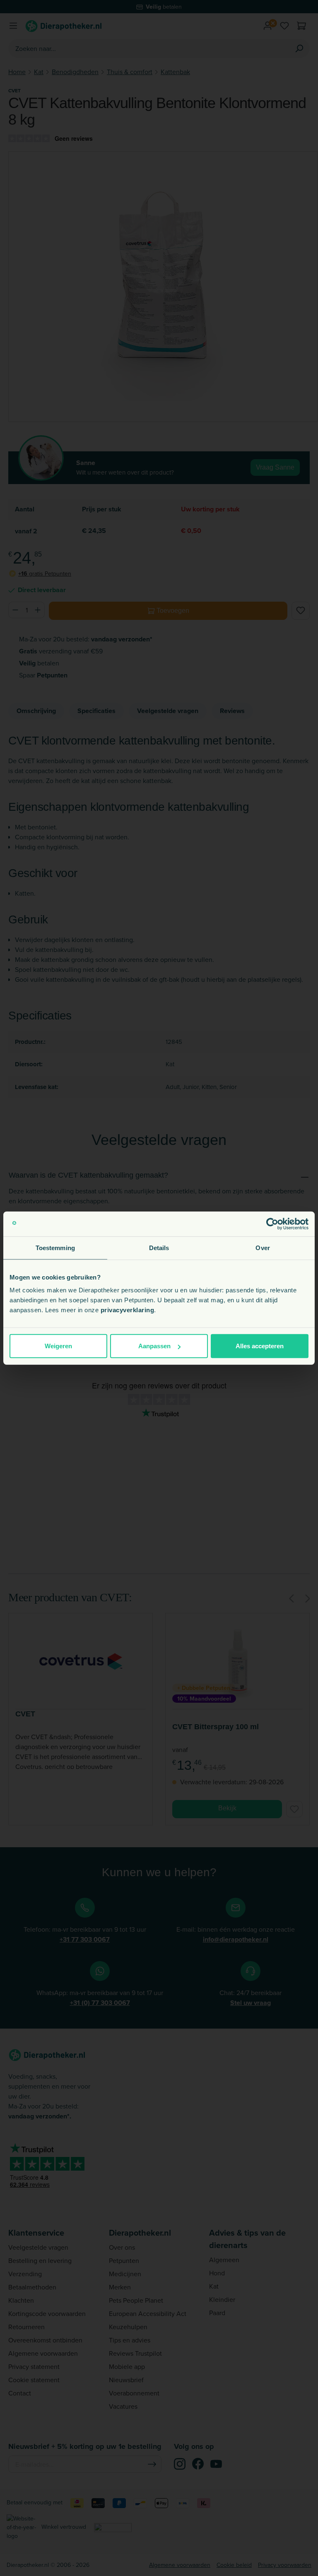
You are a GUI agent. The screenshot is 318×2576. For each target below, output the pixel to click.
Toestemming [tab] (55, 1247)
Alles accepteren (260, 1346)
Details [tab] (159, 1247)
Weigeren (58, 1346)
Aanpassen (154, 1346)
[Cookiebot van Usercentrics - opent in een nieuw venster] (272, 1224)
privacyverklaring (128, 1310)
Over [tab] (263, 1247)
